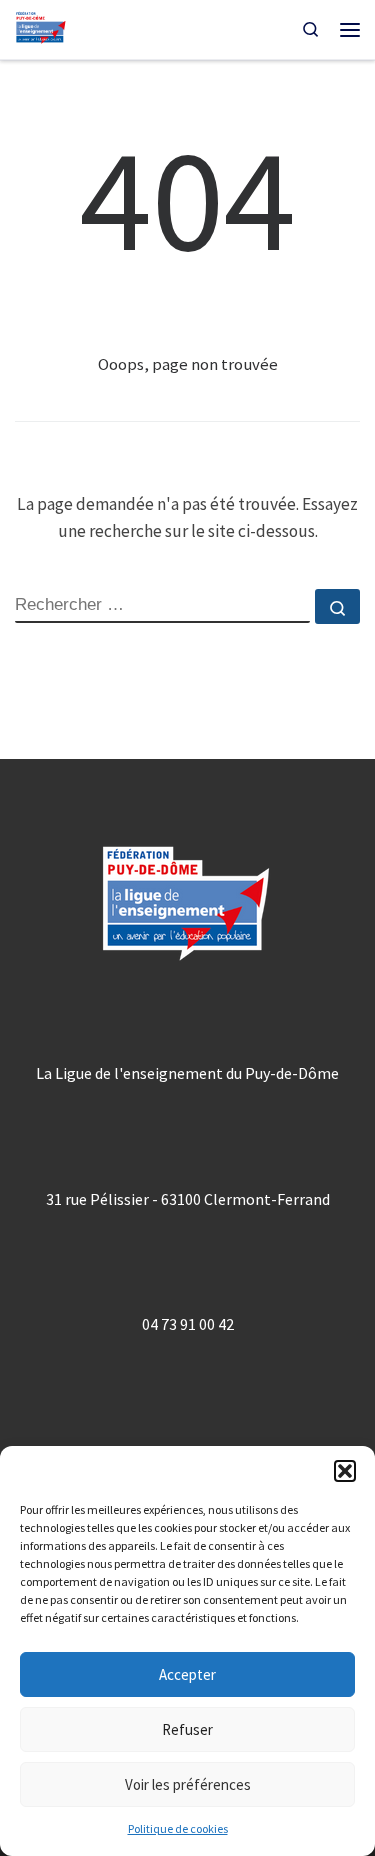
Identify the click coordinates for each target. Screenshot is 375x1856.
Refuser (187, 1729)
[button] (345, 1471)
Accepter (187, 1674)
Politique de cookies (178, 1828)
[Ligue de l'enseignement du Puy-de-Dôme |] (41, 27)
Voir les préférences (188, 1784)
